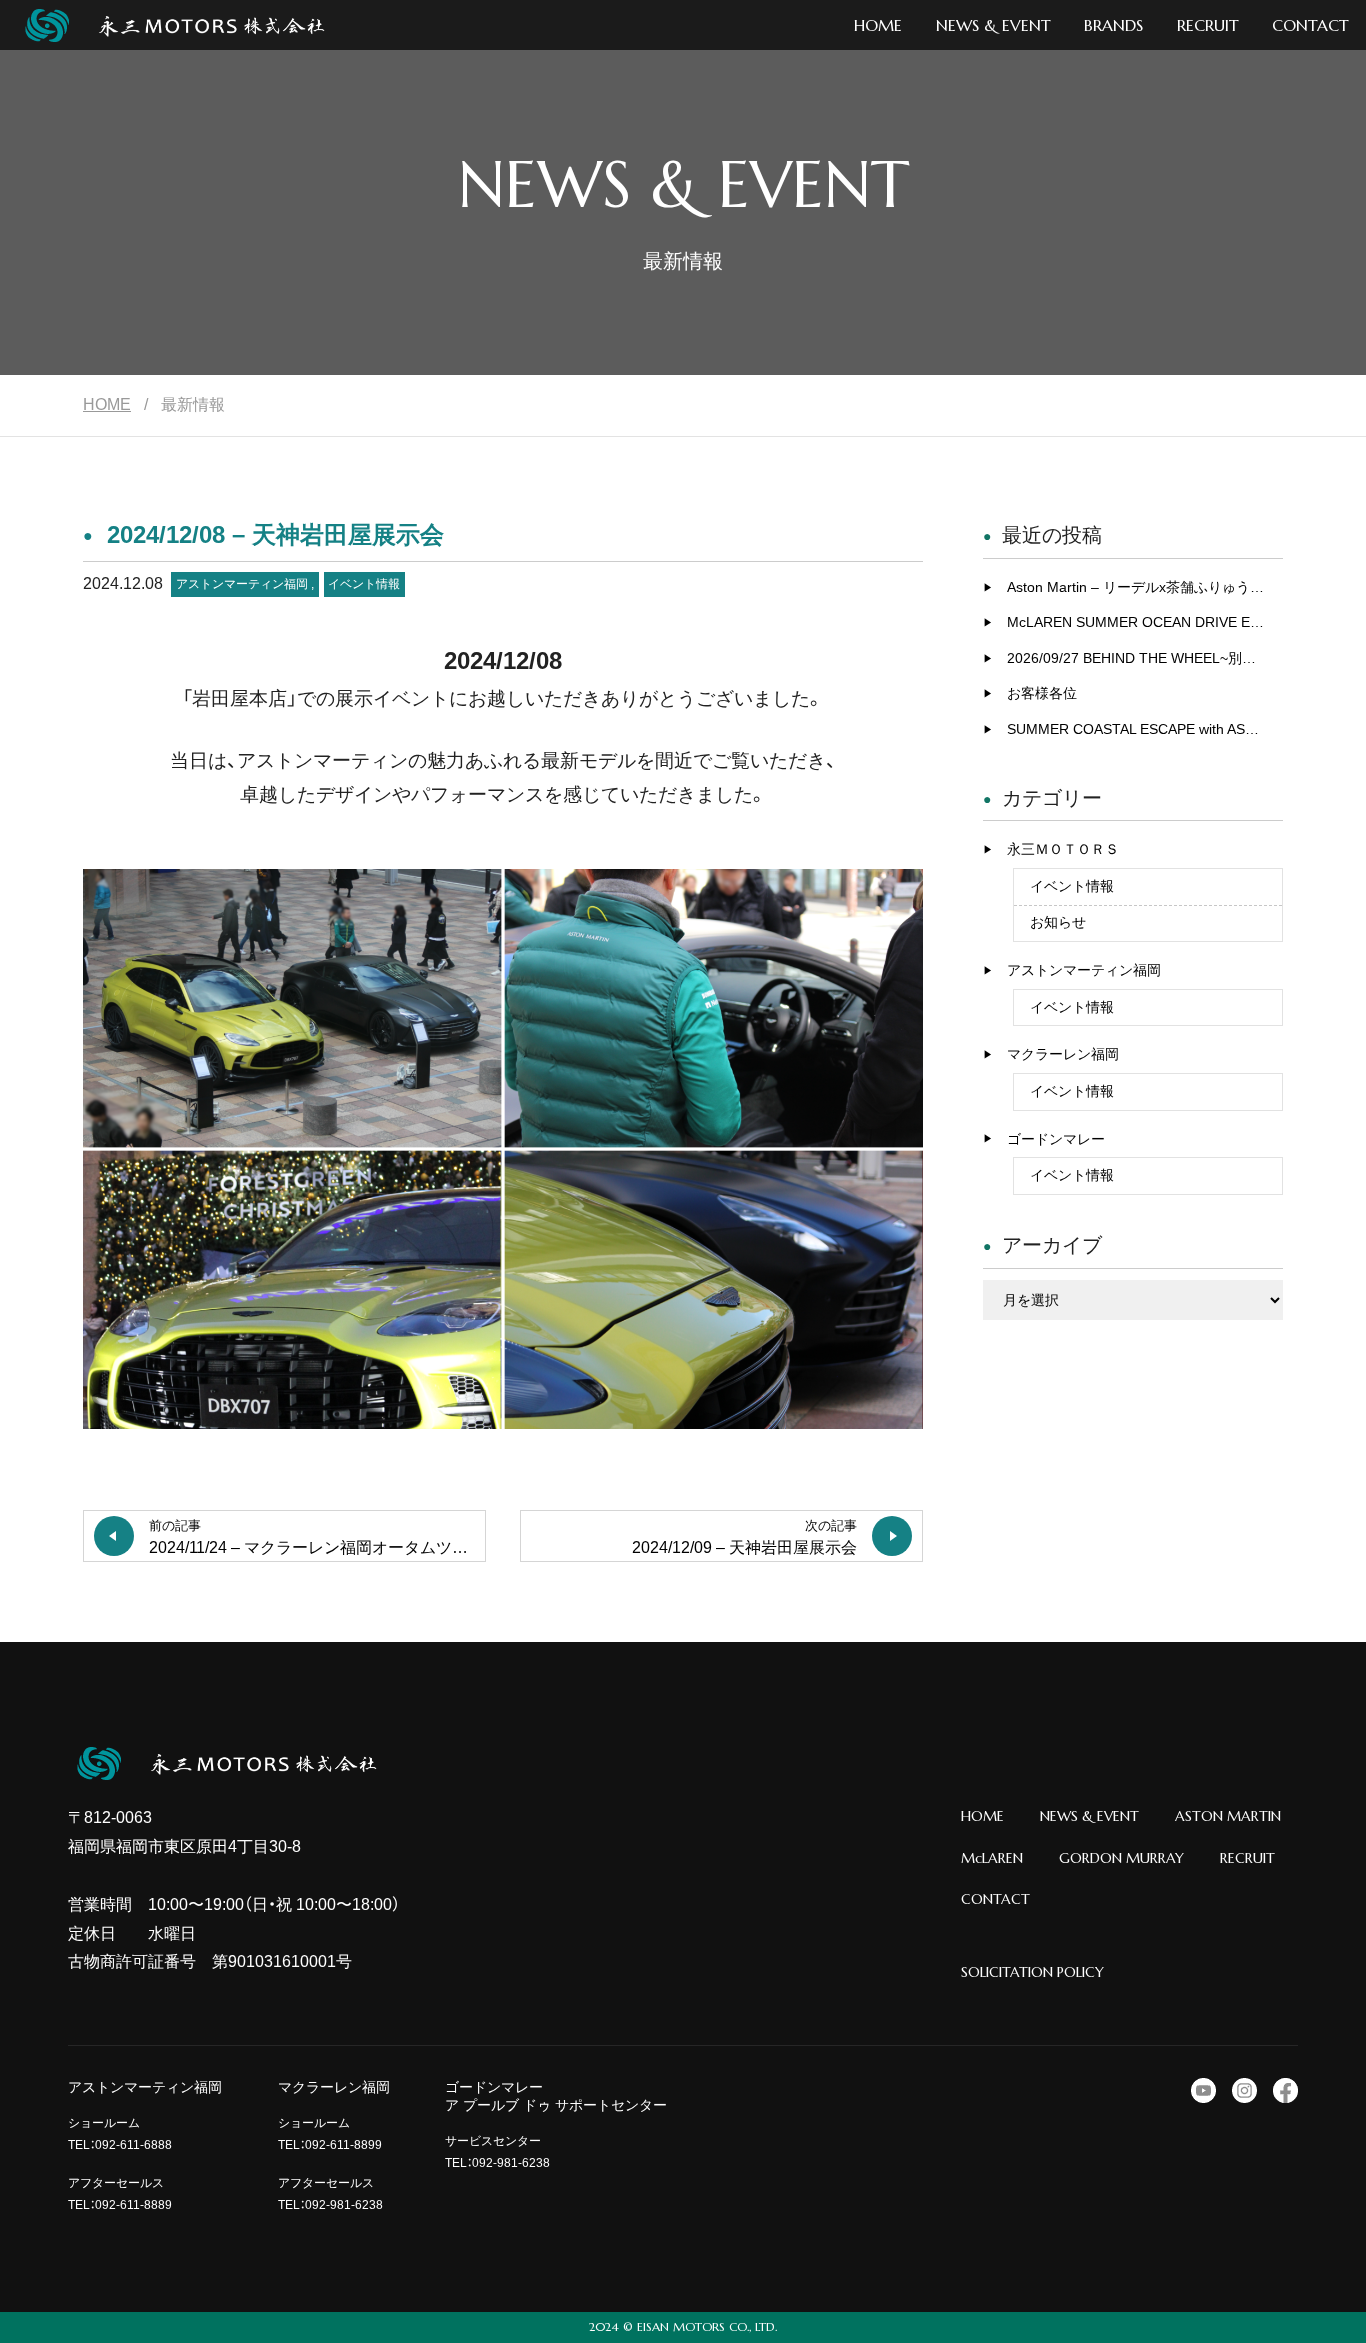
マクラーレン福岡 (1063, 1054)
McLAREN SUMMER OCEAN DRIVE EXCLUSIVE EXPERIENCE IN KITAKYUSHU (1145, 622)
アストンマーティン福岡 (242, 584)
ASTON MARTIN (1228, 1816)
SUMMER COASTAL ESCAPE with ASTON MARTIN (1145, 729)
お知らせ (1058, 922)
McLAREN (992, 1858)
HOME (107, 404)
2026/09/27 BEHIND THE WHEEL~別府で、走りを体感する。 (1145, 658)
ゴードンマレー (1056, 1139)
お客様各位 (1042, 693)
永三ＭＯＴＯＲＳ (1063, 849)
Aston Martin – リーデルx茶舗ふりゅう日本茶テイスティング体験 (1145, 587)
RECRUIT (1247, 1858)
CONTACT (995, 1899)
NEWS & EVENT (1089, 1816)
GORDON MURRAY (1121, 1858)
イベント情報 (364, 584)
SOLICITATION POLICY (1032, 1972)
